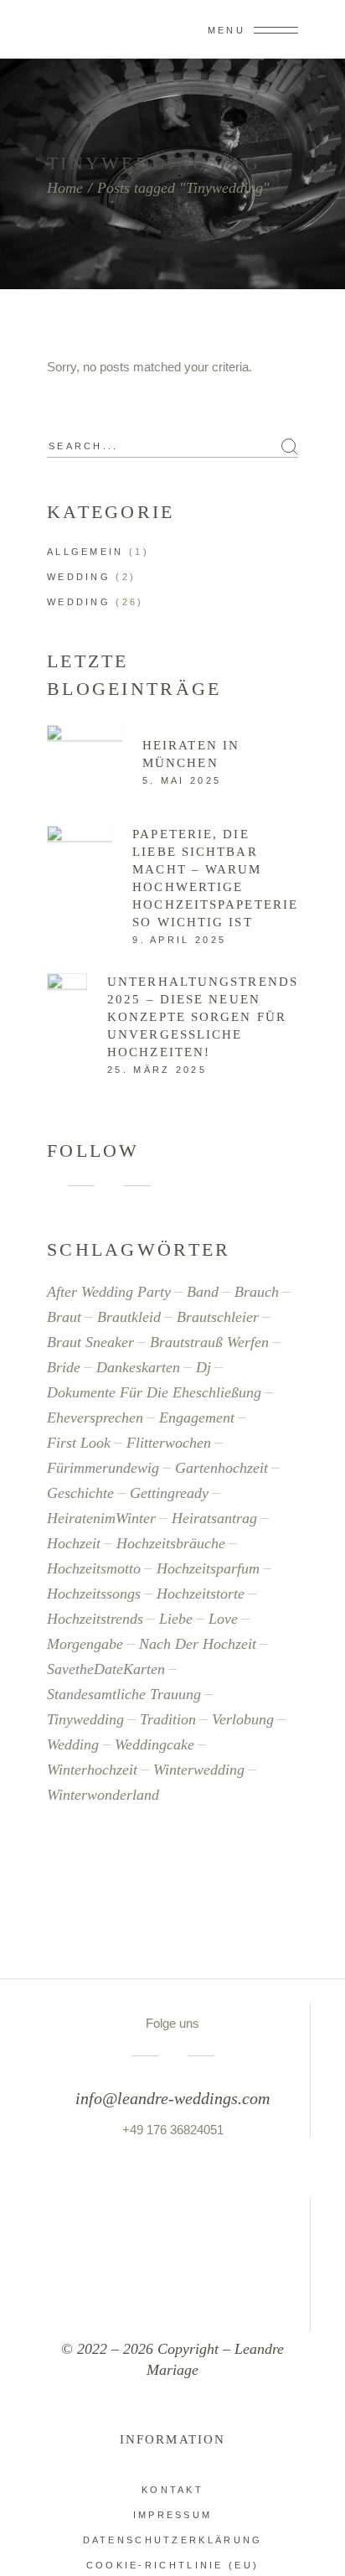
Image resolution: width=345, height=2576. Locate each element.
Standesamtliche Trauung (124, 1694)
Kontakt (172, 2490)
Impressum (173, 2515)
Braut (64, 1317)
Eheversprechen (95, 1418)
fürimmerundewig (103, 1468)
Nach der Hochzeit (198, 1644)
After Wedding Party (109, 1292)
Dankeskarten (138, 1367)
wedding (73, 1744)
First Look (79, 1443)
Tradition (168, 1719)
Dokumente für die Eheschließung (154, 1392)
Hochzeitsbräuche (171, 1543)
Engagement (197, 1418)
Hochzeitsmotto (94, 1568)
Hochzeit (74, 1543)
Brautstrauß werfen (209, 1342)
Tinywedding (85, 1719)
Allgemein (85, 552)
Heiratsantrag (214, 1518)
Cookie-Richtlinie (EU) (173, 2565)
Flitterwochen (169, 1443)
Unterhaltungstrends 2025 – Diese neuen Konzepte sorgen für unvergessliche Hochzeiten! (203, 1017)
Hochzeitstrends (95, 1619)
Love (223, 1619)
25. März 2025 (157, 1070)
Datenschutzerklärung (173, 2540)
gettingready (169, 1493)
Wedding (79, 577)
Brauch (257, 1292)
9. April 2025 (179, 940)
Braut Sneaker (90, 1342)
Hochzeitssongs (94, 1594)
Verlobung (243, 1719)
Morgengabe (85, 1644)
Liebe (176, 1619)
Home (65, 188)
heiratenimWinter (101, 1518)
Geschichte (80, 1493)
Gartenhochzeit (221, 1468)
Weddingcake (154, 1744)
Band (203, 1292)
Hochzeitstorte (201, 1594)
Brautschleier (218, 1317)
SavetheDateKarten (106, 1669)
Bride (64, 1367)
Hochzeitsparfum (208, 1568)
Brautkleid (129, 1317)
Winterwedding (199, 1770)
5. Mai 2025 (182, 780)
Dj (203, 1367)
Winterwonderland (103, 1795)
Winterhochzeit (92, 1770)
